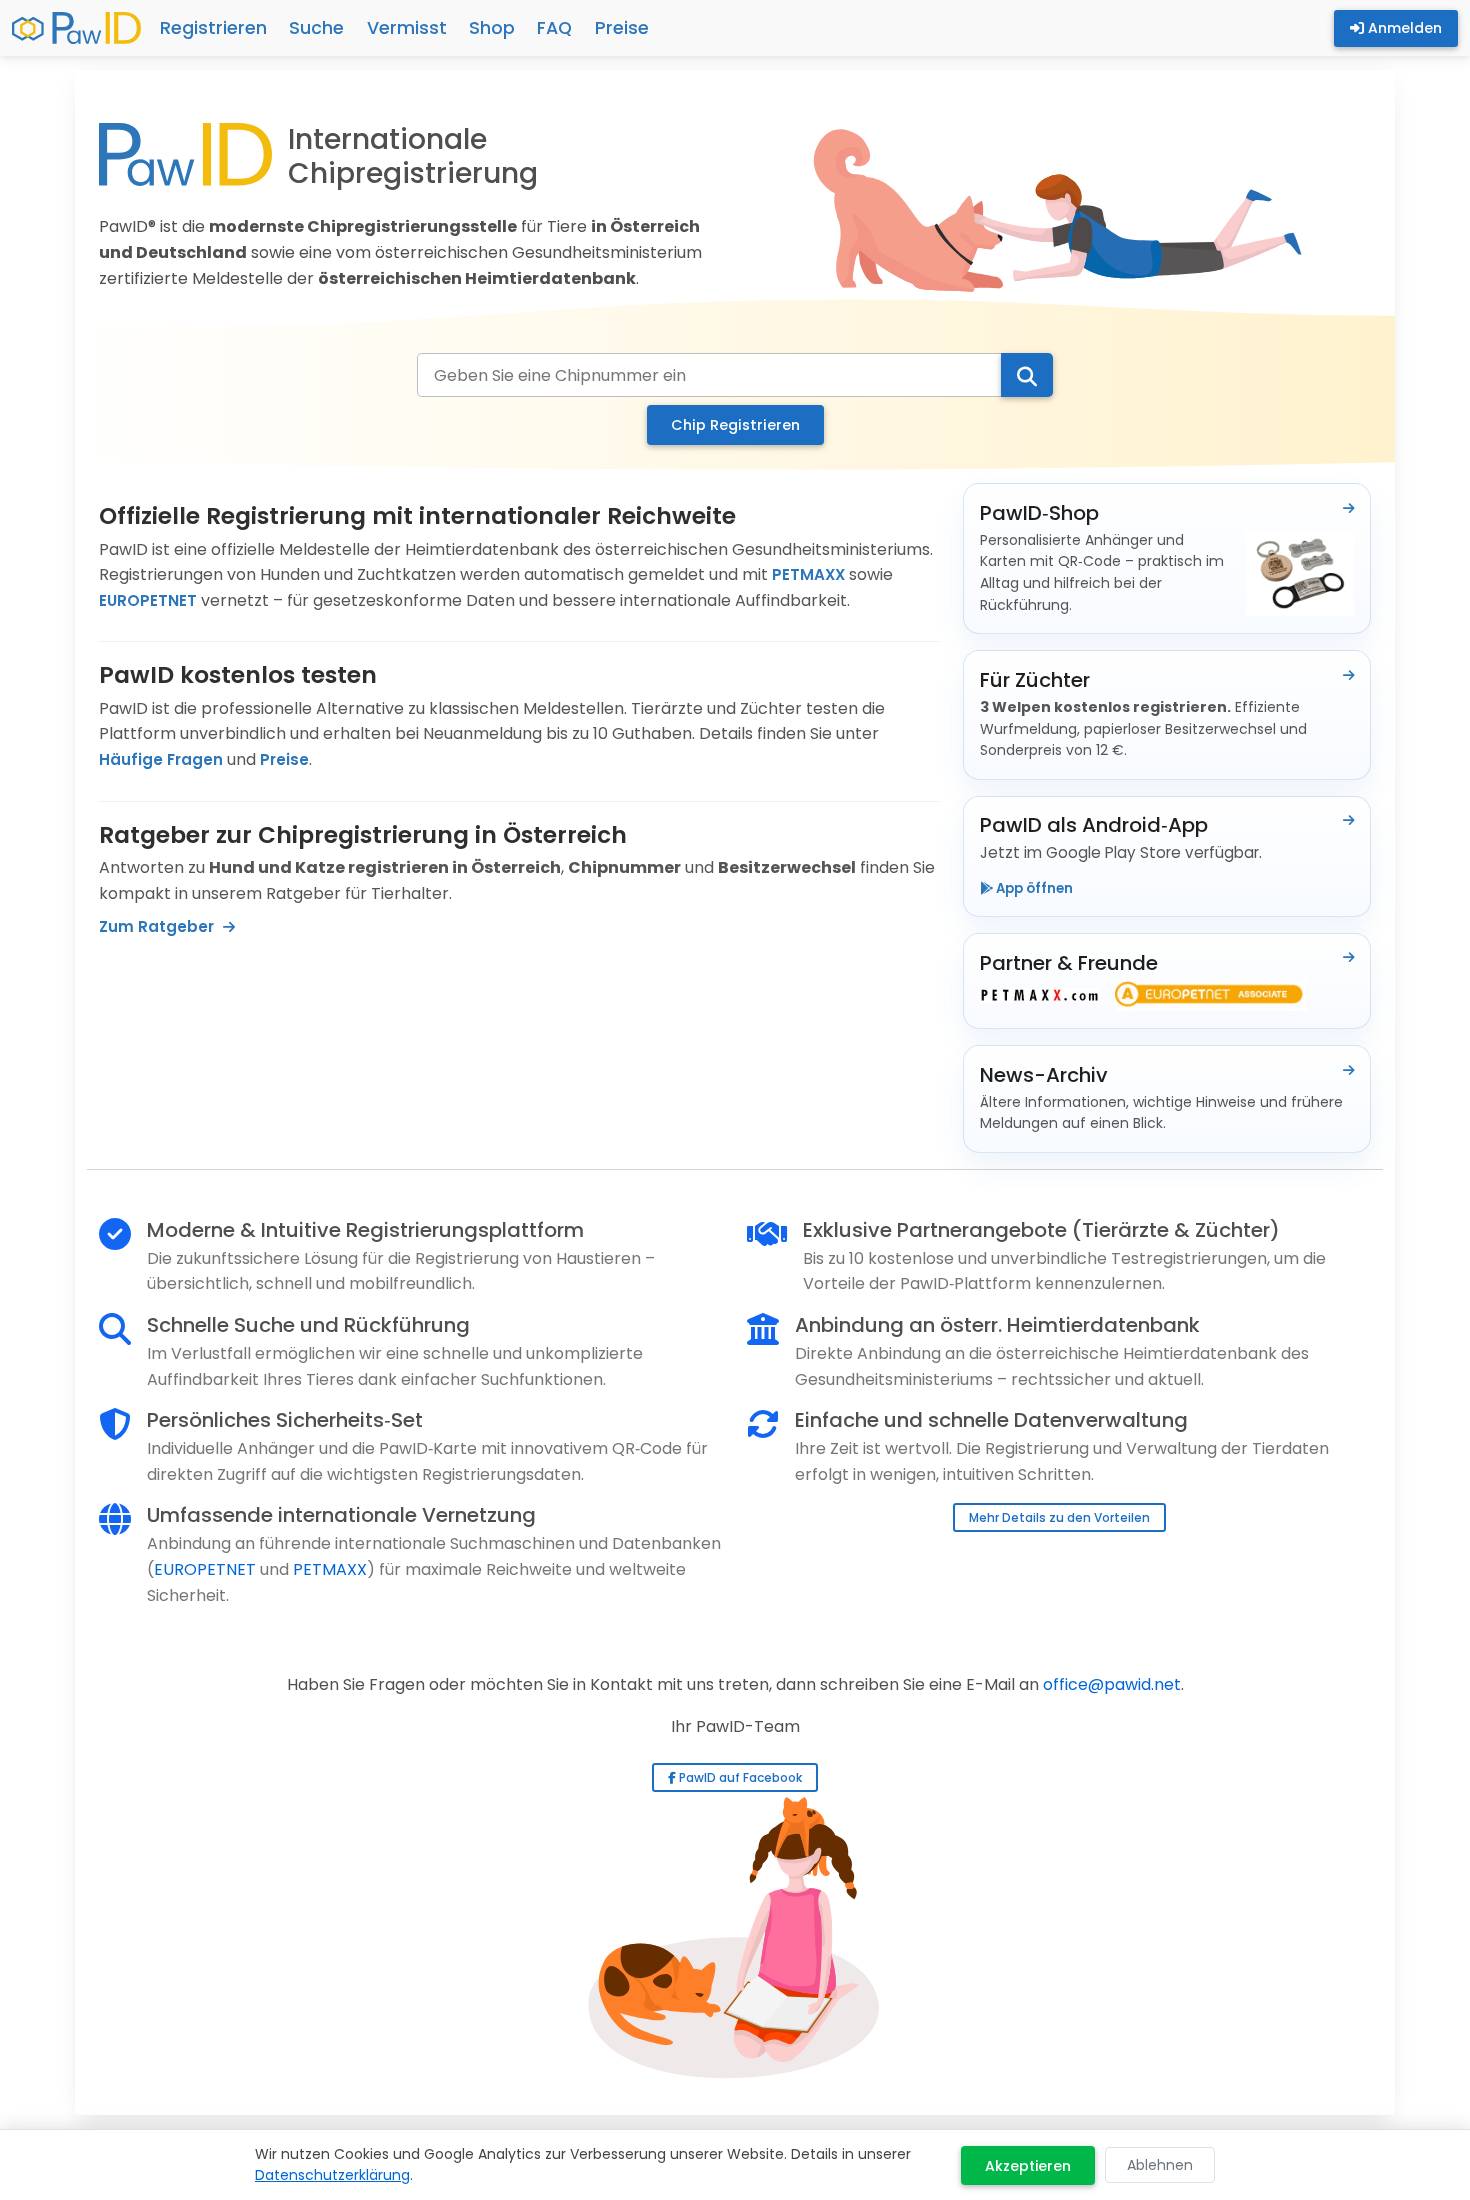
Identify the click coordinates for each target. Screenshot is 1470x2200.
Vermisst (407, 28)
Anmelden (1403, 28)
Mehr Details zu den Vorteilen (1059, 1517)
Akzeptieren (1028, 2166)
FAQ (554, 28)
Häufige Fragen (161, 759)
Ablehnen (1160, 2165)
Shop (492, 28)
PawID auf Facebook (739, 1777)
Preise (622, 28)
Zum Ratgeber (158, 926)
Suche (316, 28)
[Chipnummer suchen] (1027, 375)
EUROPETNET (148, 600)
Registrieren (213, 28)
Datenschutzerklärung (332, 2175)
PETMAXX (808, 574)
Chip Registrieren (735, 425)
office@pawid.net (1112, 1684)
